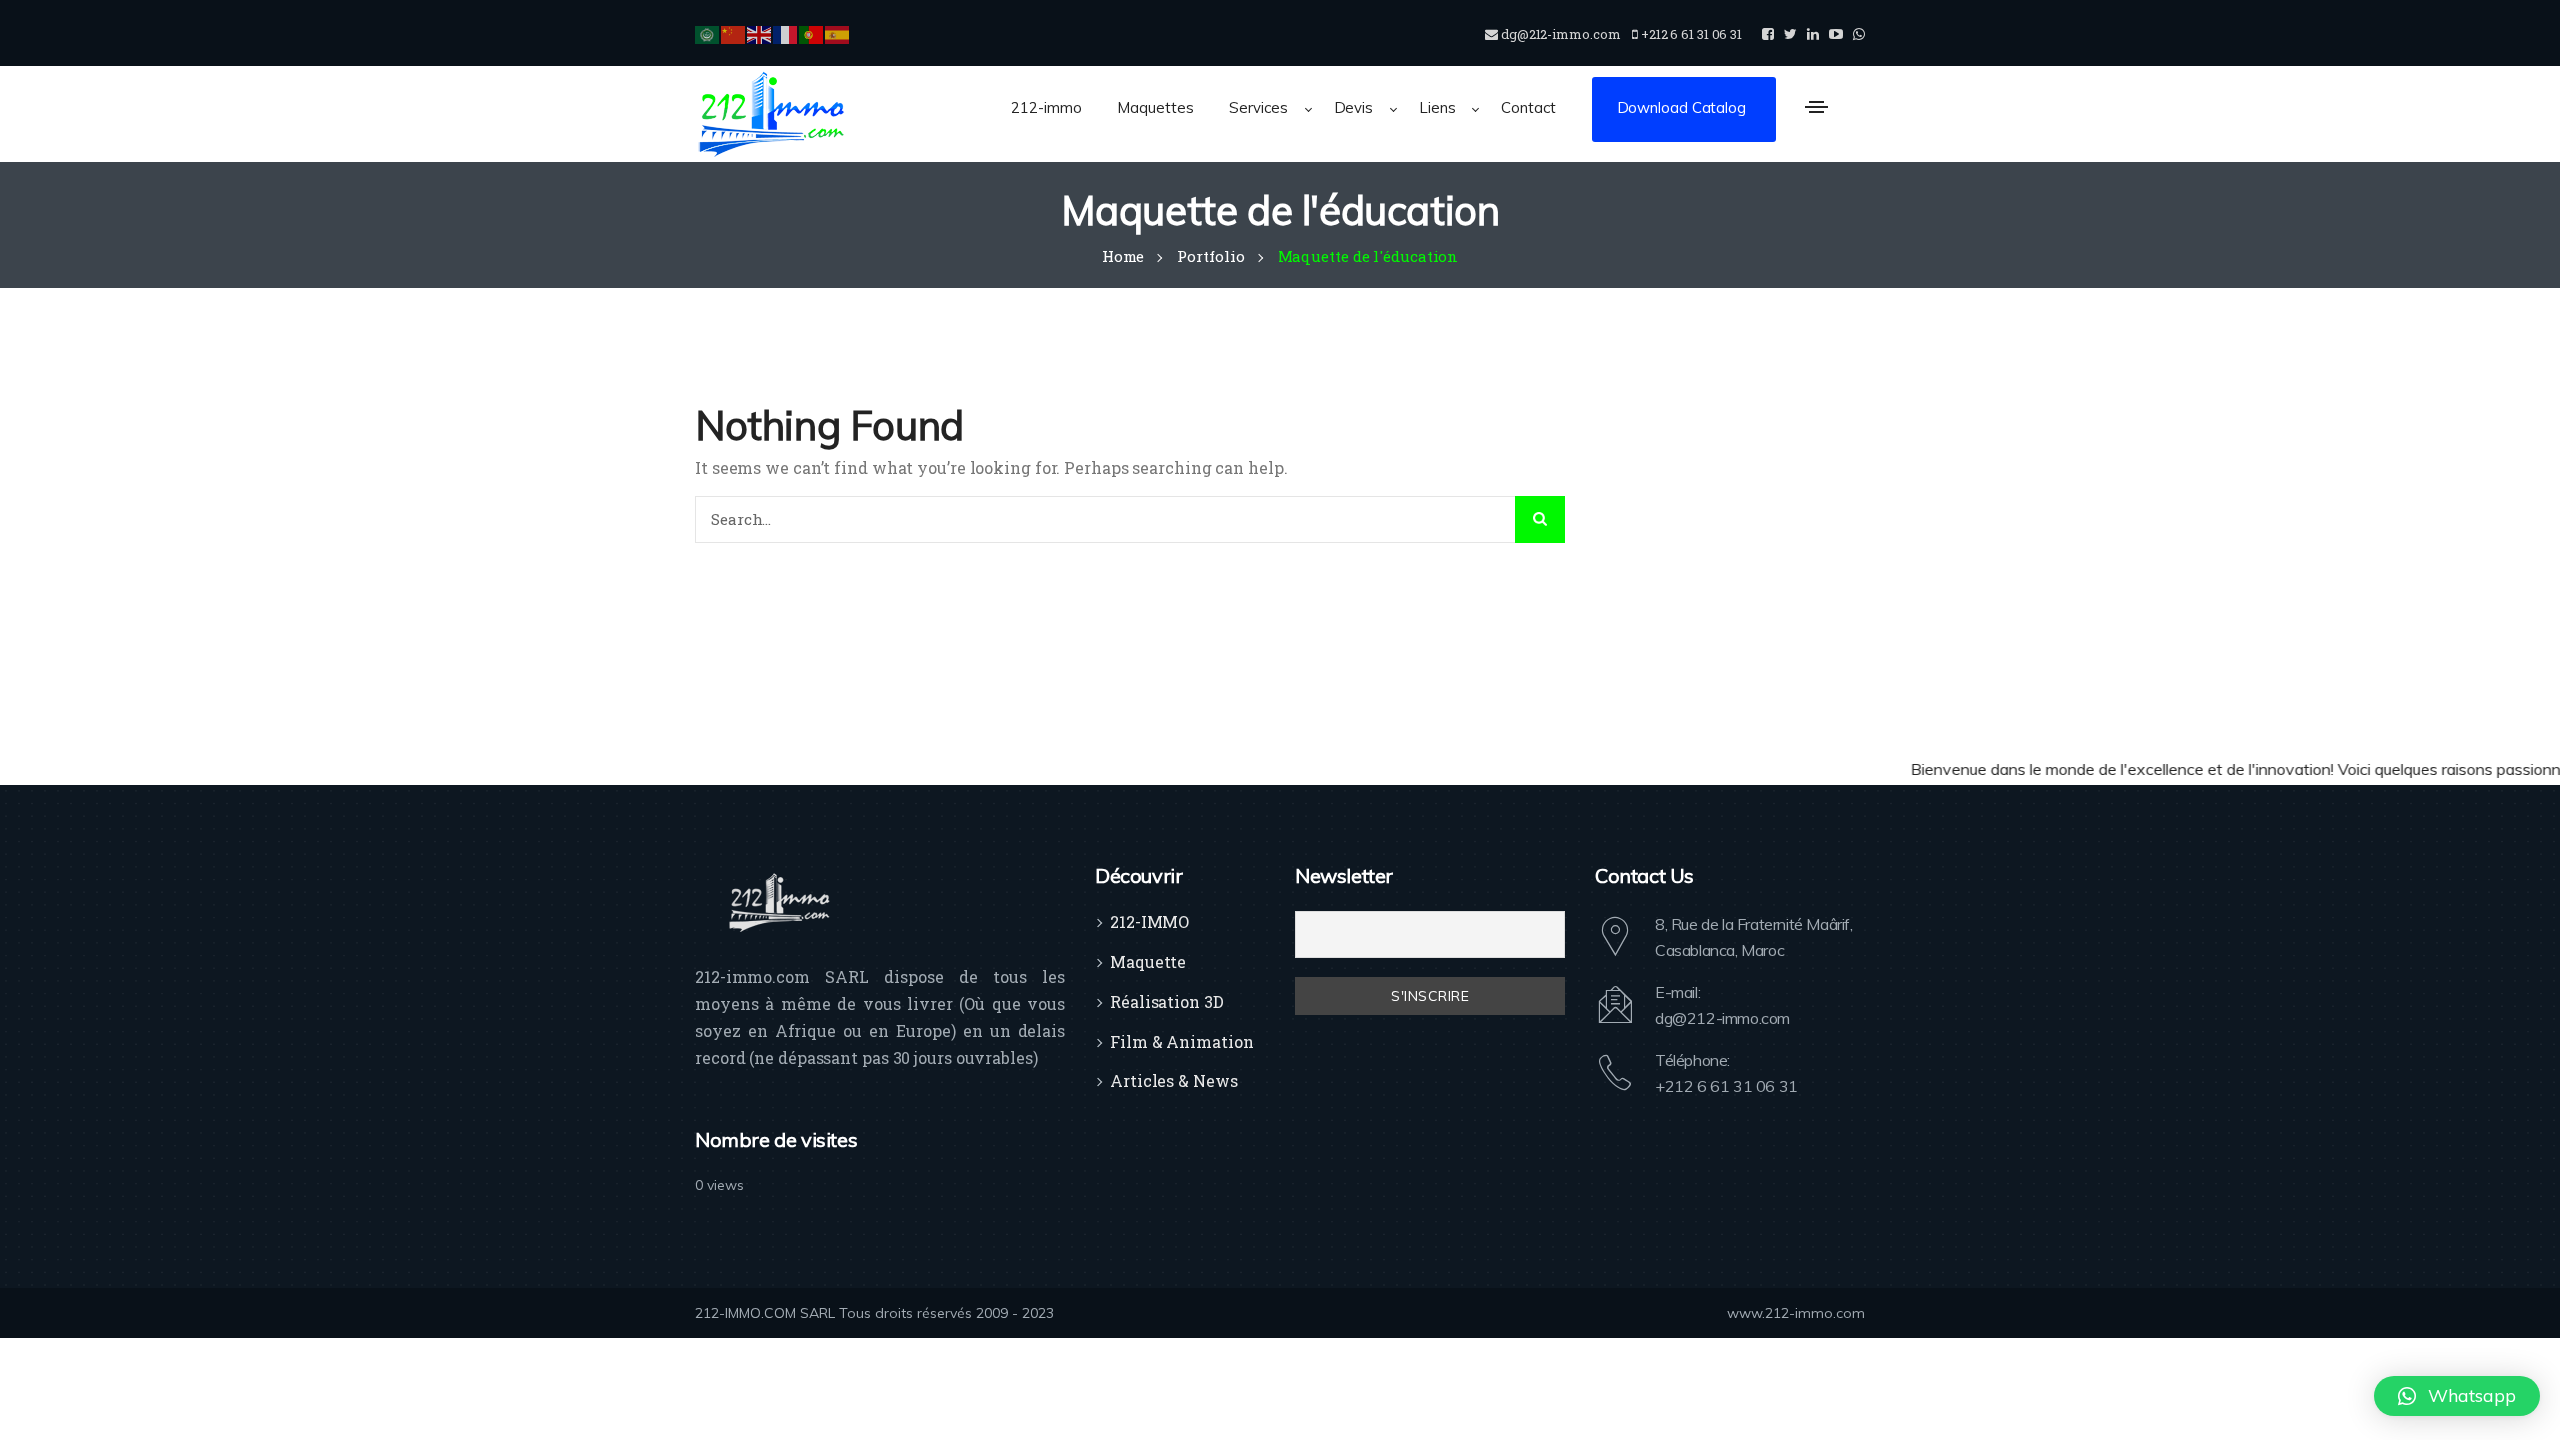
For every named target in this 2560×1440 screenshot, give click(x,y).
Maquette (1148, 961)
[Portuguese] (812, 33)
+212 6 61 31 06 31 (1726, 1086)
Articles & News (1174, 1080)
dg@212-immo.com (1722, 1018)
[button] (2457, 1396)
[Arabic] (708, 33)
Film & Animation (1181, 1041)
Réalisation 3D (1167, 1001)
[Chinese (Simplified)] (734, 33)
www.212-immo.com (1796, 1313)
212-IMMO (1149, 921)
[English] (760, 33)
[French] (786, 33)
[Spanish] (838, 33)
